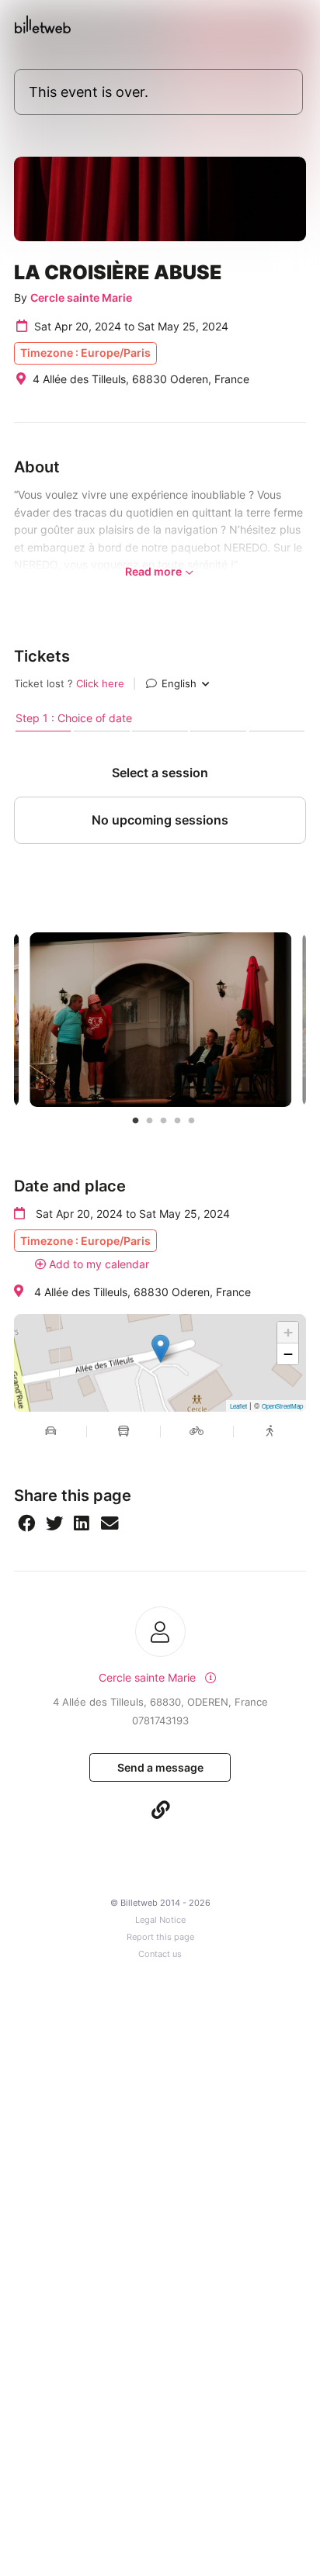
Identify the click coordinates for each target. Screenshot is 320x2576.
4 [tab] (178, 1121)
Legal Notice (160, 1920)
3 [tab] (164, 1121)
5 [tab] (192, 1121)
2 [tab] (150, 1121)
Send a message (160, 1767)
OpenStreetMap (282, 1406)
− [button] (288, 1354)
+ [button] (288, 1332)
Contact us (160, 1954)
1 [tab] (136, 1121)
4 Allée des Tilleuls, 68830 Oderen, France (143, 1292)
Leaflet (238, 1406)
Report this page (160, 1937)
